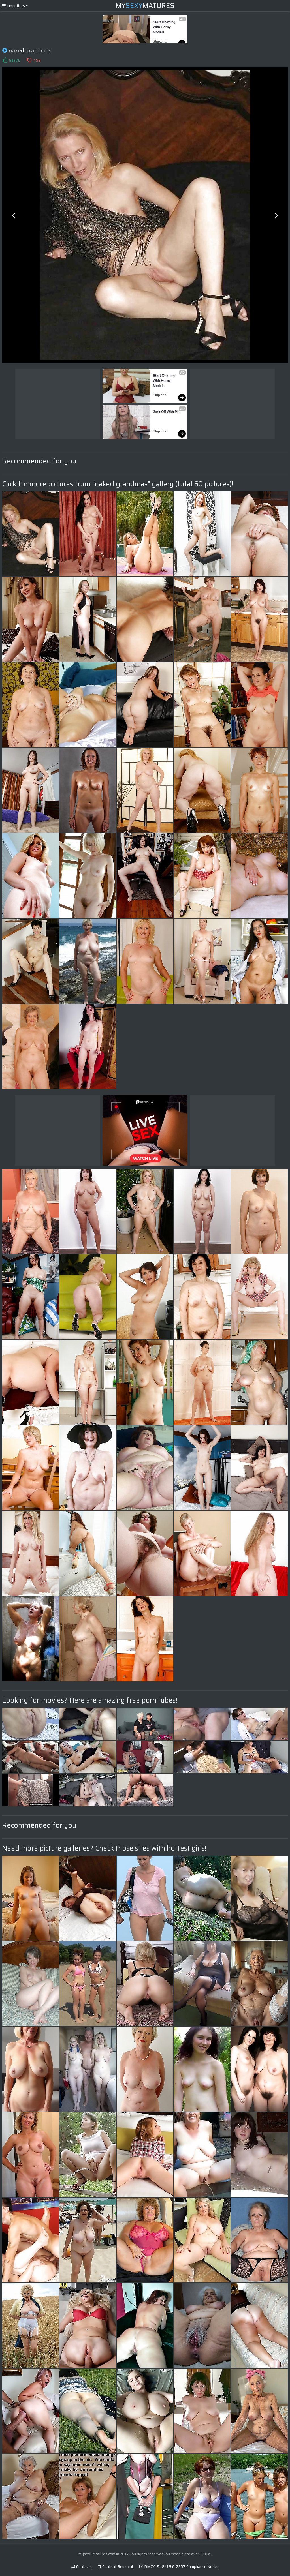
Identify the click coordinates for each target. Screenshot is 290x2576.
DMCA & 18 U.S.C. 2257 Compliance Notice (181, 2566)
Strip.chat (160, 42)
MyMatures (145, 6)
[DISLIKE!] (29, 60)
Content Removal (117, 2566)
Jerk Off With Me (166, 412)
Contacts (84, 2566)
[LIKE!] (5, 60)
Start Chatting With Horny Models (165, 27)
